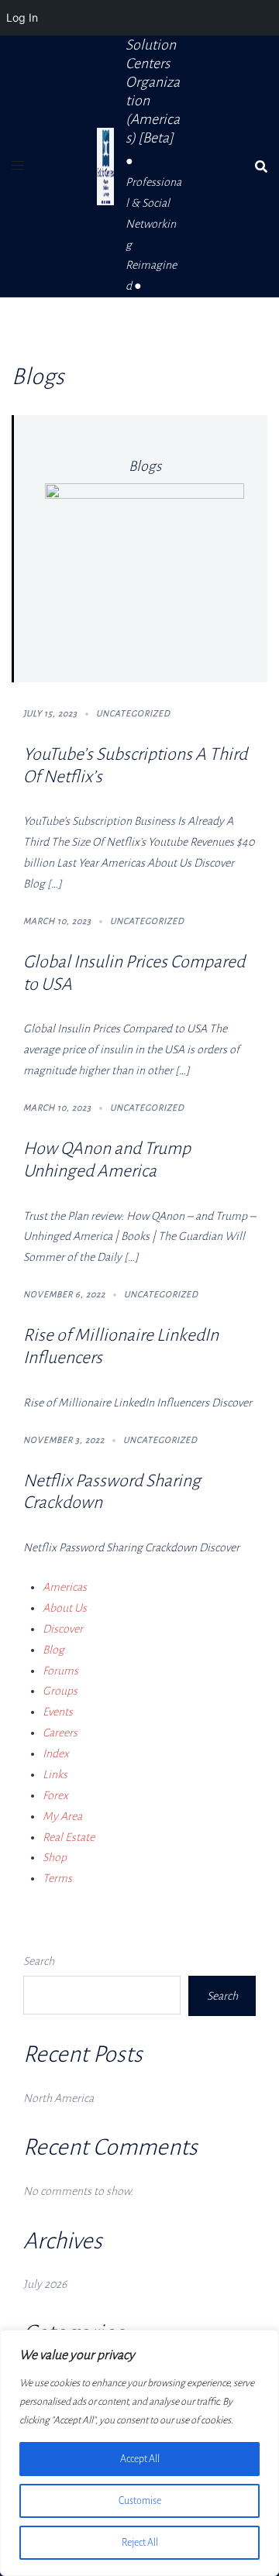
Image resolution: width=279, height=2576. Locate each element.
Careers (60, 1733)
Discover (63, 1629)
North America (59, 2098)
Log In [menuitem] (22, 17)
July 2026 (45, 2284)
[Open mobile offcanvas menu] (18, 166)
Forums (60, 1671)
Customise (140, 2501)
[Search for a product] (261, 167)
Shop (55, 1857)
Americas (65, 1587)
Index (56, 1753)
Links (55, 1774)
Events (58, 1712)
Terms (57, 1878)
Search (39, 1961)
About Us (65, 1608)
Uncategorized (133, 713)
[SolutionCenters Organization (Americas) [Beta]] (105, 167)
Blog (53, 1650)
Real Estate (69, 1837)
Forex (55, 1795)
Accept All (140, 2459)
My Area (62, 1816)
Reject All (140, 2543)
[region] (139, 2453)
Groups (60, 1691)
